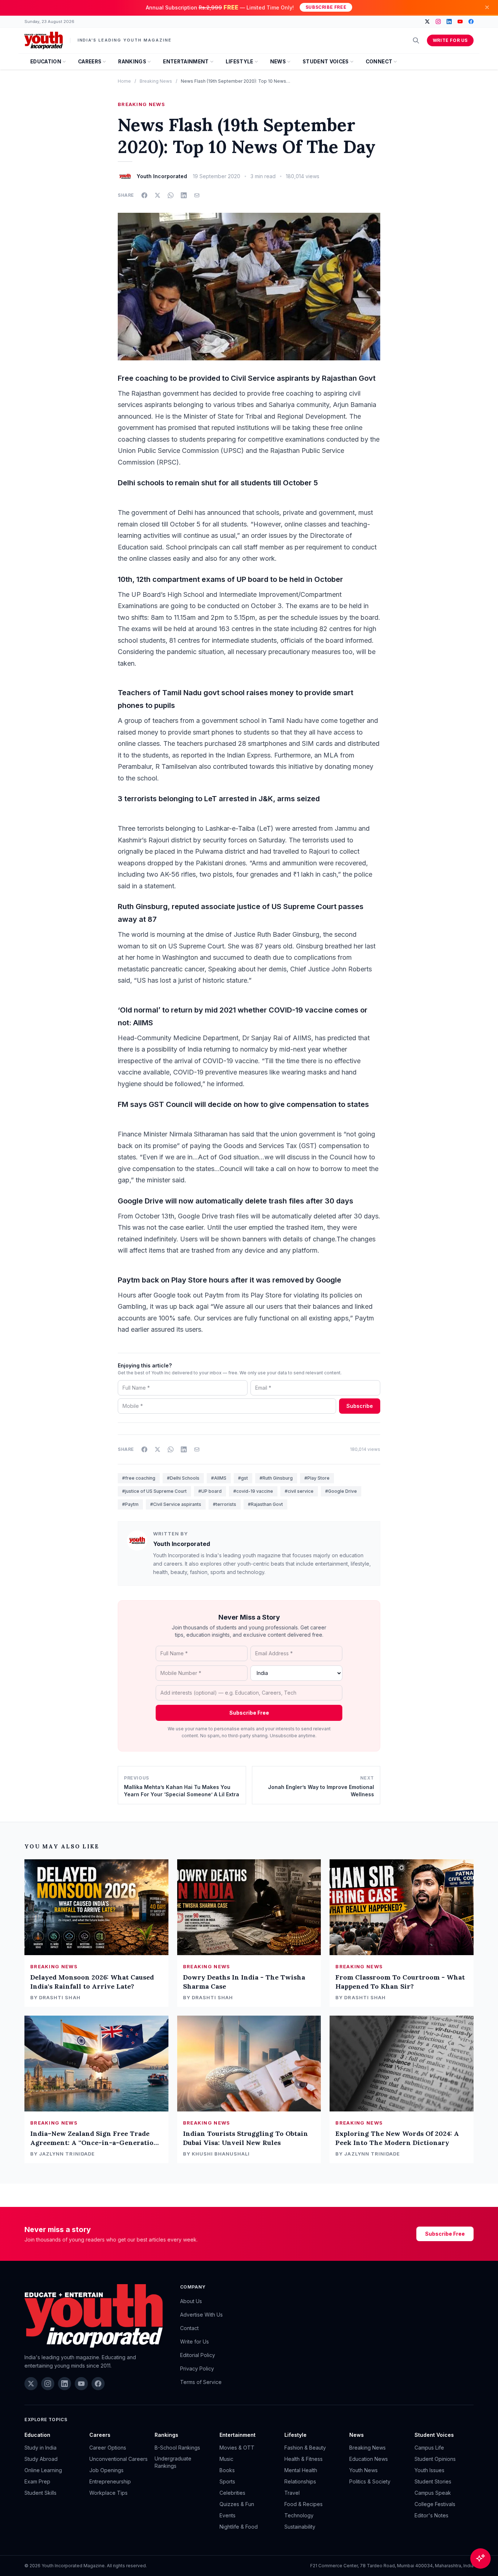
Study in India (40, 2448)
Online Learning (43, 2470)
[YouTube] (460, 21)
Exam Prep (37, 2481)
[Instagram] (438, 21)
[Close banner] (487, 7)
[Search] (416, 40)
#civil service (299, 1491)
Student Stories (433, 2481)
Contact (189, 2328)
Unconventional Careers (118, 2459)
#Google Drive (341, 1491)
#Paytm (130, 1504)
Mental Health (301, 2470)
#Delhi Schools (183, 1478)
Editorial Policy (198, 2355)
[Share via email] (197, 195)
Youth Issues (429, 2470)
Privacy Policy (197, 2368)
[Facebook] (471, 21)
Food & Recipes (304, 2504)
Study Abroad (41, 2459)
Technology (299, 2515)
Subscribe (360, 1406)
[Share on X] (157, 195)
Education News (369, 2459)
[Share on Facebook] (144, 195)
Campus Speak (433, 2493)
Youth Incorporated (182, 1544)
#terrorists (225, 1504)
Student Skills (40, 2493)
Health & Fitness (304, 2459)
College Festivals (435, 2504)
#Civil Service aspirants (176, 1504)
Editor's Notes (431, 2515)
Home (124, 81)
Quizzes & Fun (237, 2504)
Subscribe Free (326, 7)
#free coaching (139, 1478)
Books (227, 2470)
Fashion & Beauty (305, 2448)
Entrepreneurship (110, 2481)
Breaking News (156, 81)
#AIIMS (219, 1478)
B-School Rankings (177, 2448)
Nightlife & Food (239, 2527)
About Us (191, 2301)
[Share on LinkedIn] (184, 195)
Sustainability (300, 2527)
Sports (227, 2481)
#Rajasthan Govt (265, 1504)
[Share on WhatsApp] (171, 195)
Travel (292, 2493)
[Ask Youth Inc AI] (481, 2559)
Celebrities (232, 2493)
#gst (243, 1478)
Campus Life (429, 2448)
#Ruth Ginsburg (276, 1478)
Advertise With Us (201, 2315)
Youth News (363, 2470)
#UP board (210, 1491)
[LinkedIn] (449, 21)
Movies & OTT (237, 2448)
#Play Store (317, 1478)
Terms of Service (201, 2382)
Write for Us (450, 40)
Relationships (300, 2481)
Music (226, 2459)
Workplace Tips (108, 2493)
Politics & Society (370, 2481)
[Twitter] (427, 21)
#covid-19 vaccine (253, 1491)
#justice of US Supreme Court (154, 1491)
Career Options (108, 2448)
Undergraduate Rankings (173, 2462)
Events (227, 2515)
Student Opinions (435, 2459)
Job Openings (106, 2470)
